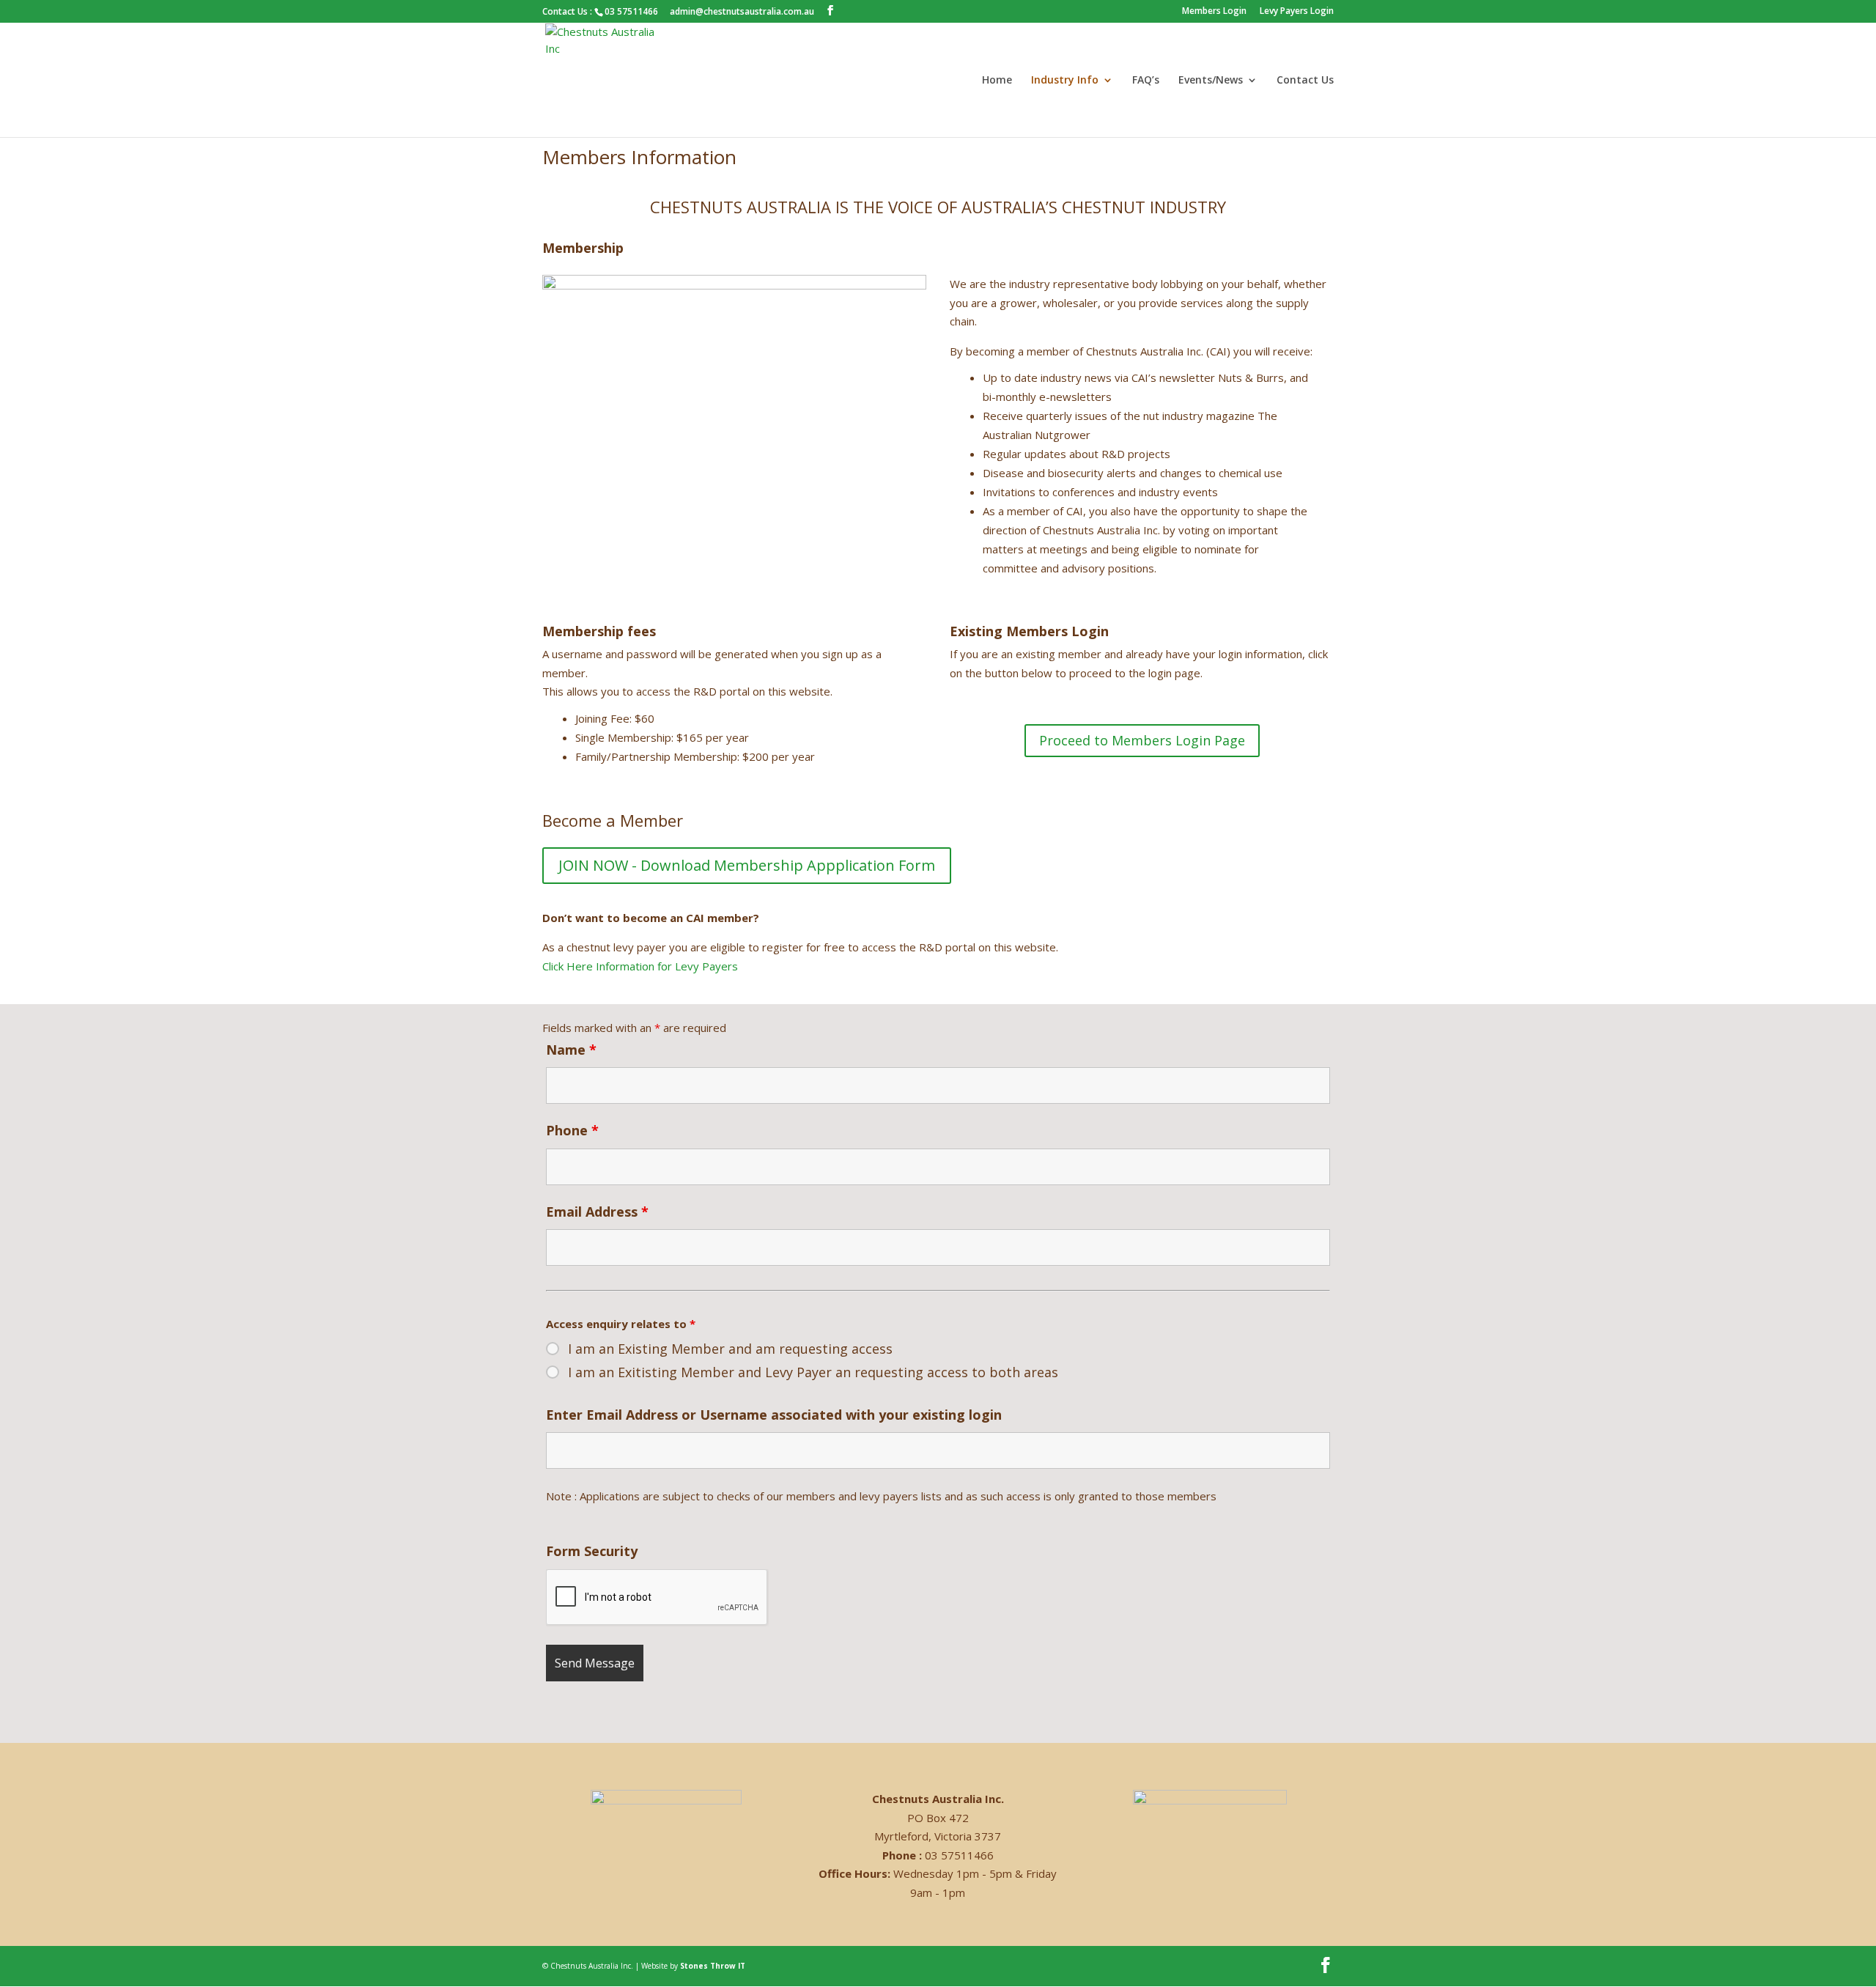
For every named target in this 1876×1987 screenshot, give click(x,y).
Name (571, 1050)
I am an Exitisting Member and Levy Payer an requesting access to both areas (813, 1372)
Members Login (1214, 12)
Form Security (592, 1551)
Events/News (1211, 81)
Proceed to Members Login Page (1142, 740)
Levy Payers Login (1297, 12)
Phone (572, 1130)
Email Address (597, 1212)
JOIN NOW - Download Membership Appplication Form (747, 865)
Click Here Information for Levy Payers (640, 966)
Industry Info (1065, 81)
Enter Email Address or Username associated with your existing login (774, 1415)
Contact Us (1305, 81)
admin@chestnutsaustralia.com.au (742, 11)
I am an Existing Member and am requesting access (730, 1349)
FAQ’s (1146, 81)
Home (997, 81)
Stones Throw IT (713, 1966)
